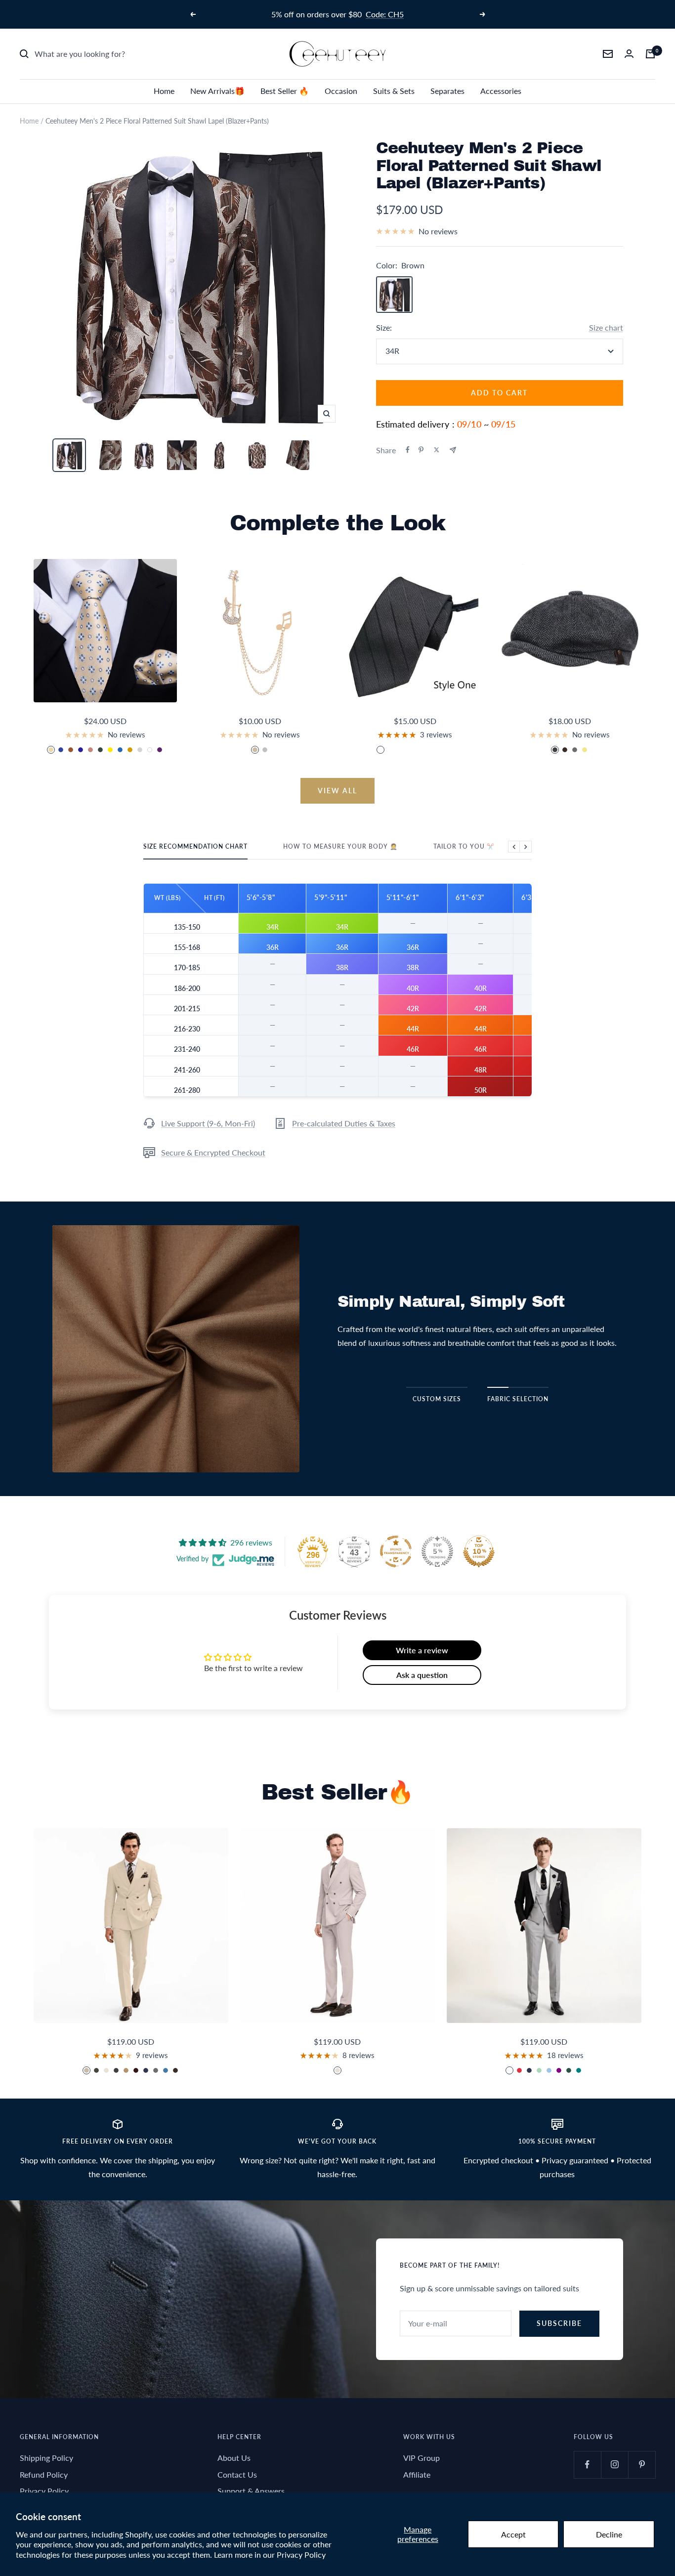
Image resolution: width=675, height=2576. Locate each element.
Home (164, 91)
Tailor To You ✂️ (464, 847)
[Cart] (650, 54)
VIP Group (422, 2458)
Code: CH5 (385, 14)
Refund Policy (44, 2474)
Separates (447, 91)
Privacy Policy (301, 2555)
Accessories (501, 91)
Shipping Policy (46, 2458)
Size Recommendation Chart (195, 847)
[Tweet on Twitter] (437, 450)
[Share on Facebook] (408, 450)
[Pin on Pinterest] (421, 450)
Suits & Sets (394, 91)
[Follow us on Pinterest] (642, 2465)
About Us (234, 2458)
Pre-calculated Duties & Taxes (344, 1123)
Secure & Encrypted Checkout (213, 1152)
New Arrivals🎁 (217, 91)
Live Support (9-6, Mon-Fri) (208, 1123)
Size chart (606, 327)
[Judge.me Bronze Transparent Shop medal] (396, 1551)
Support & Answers (251, 2491)
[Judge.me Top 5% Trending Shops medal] (437, 1551)
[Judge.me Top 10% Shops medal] (479, 1551)
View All (337, 791)
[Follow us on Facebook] (587, 2465)
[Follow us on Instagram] (614, 2465)
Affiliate (417, 2474)
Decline (609, 2534)
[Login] (629, 54)
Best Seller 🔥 (285, 91)
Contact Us (237, 2474)
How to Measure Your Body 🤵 (340, 847)
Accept (513, 2534)
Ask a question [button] (422, 1675)
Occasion (341, 91)
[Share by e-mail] (453, 450)
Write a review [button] (422, 1650)
